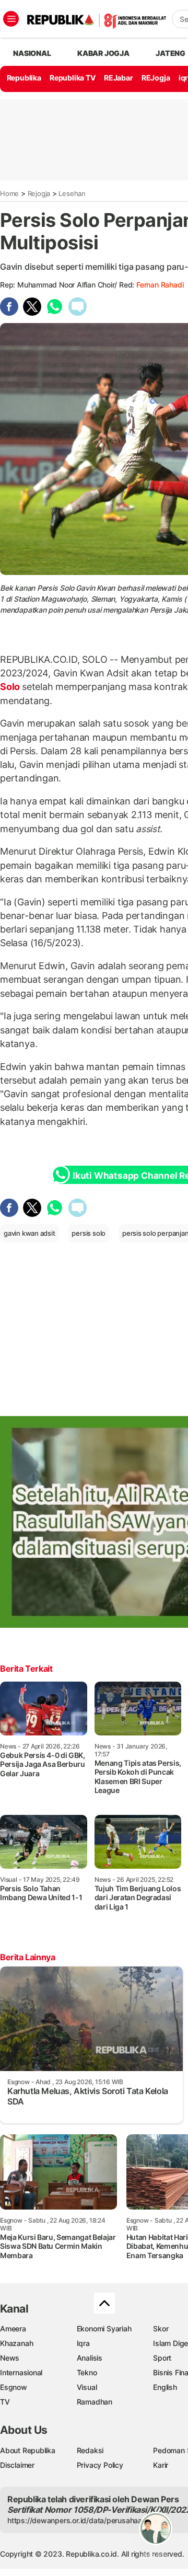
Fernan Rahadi (160, 285)
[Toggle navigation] (11, 19)
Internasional (21, 2372)
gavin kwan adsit (30, 1233)
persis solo (89, 1233)
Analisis (90, 2358)
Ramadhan (95, 2402)
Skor (161, 2328)
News (10, 2358)
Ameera (13, 2328)
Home (9, 193)
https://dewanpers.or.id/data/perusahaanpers (84, 2520)
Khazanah (16, 2343)
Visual (87, 2387)
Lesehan (72, 193)
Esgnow (14, 2387)
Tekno (87, 2372)
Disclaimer (17, 2465)
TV (5, 2402)
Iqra (83, 2343)
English (165, 2387)
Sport (162, 2358)
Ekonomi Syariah (104, 2328)
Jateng (171, 53)
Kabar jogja (103, 53)
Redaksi (90, 2450)
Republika (24, 78)
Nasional (32, 53)
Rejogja (39, 193)
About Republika (28, 2450)
